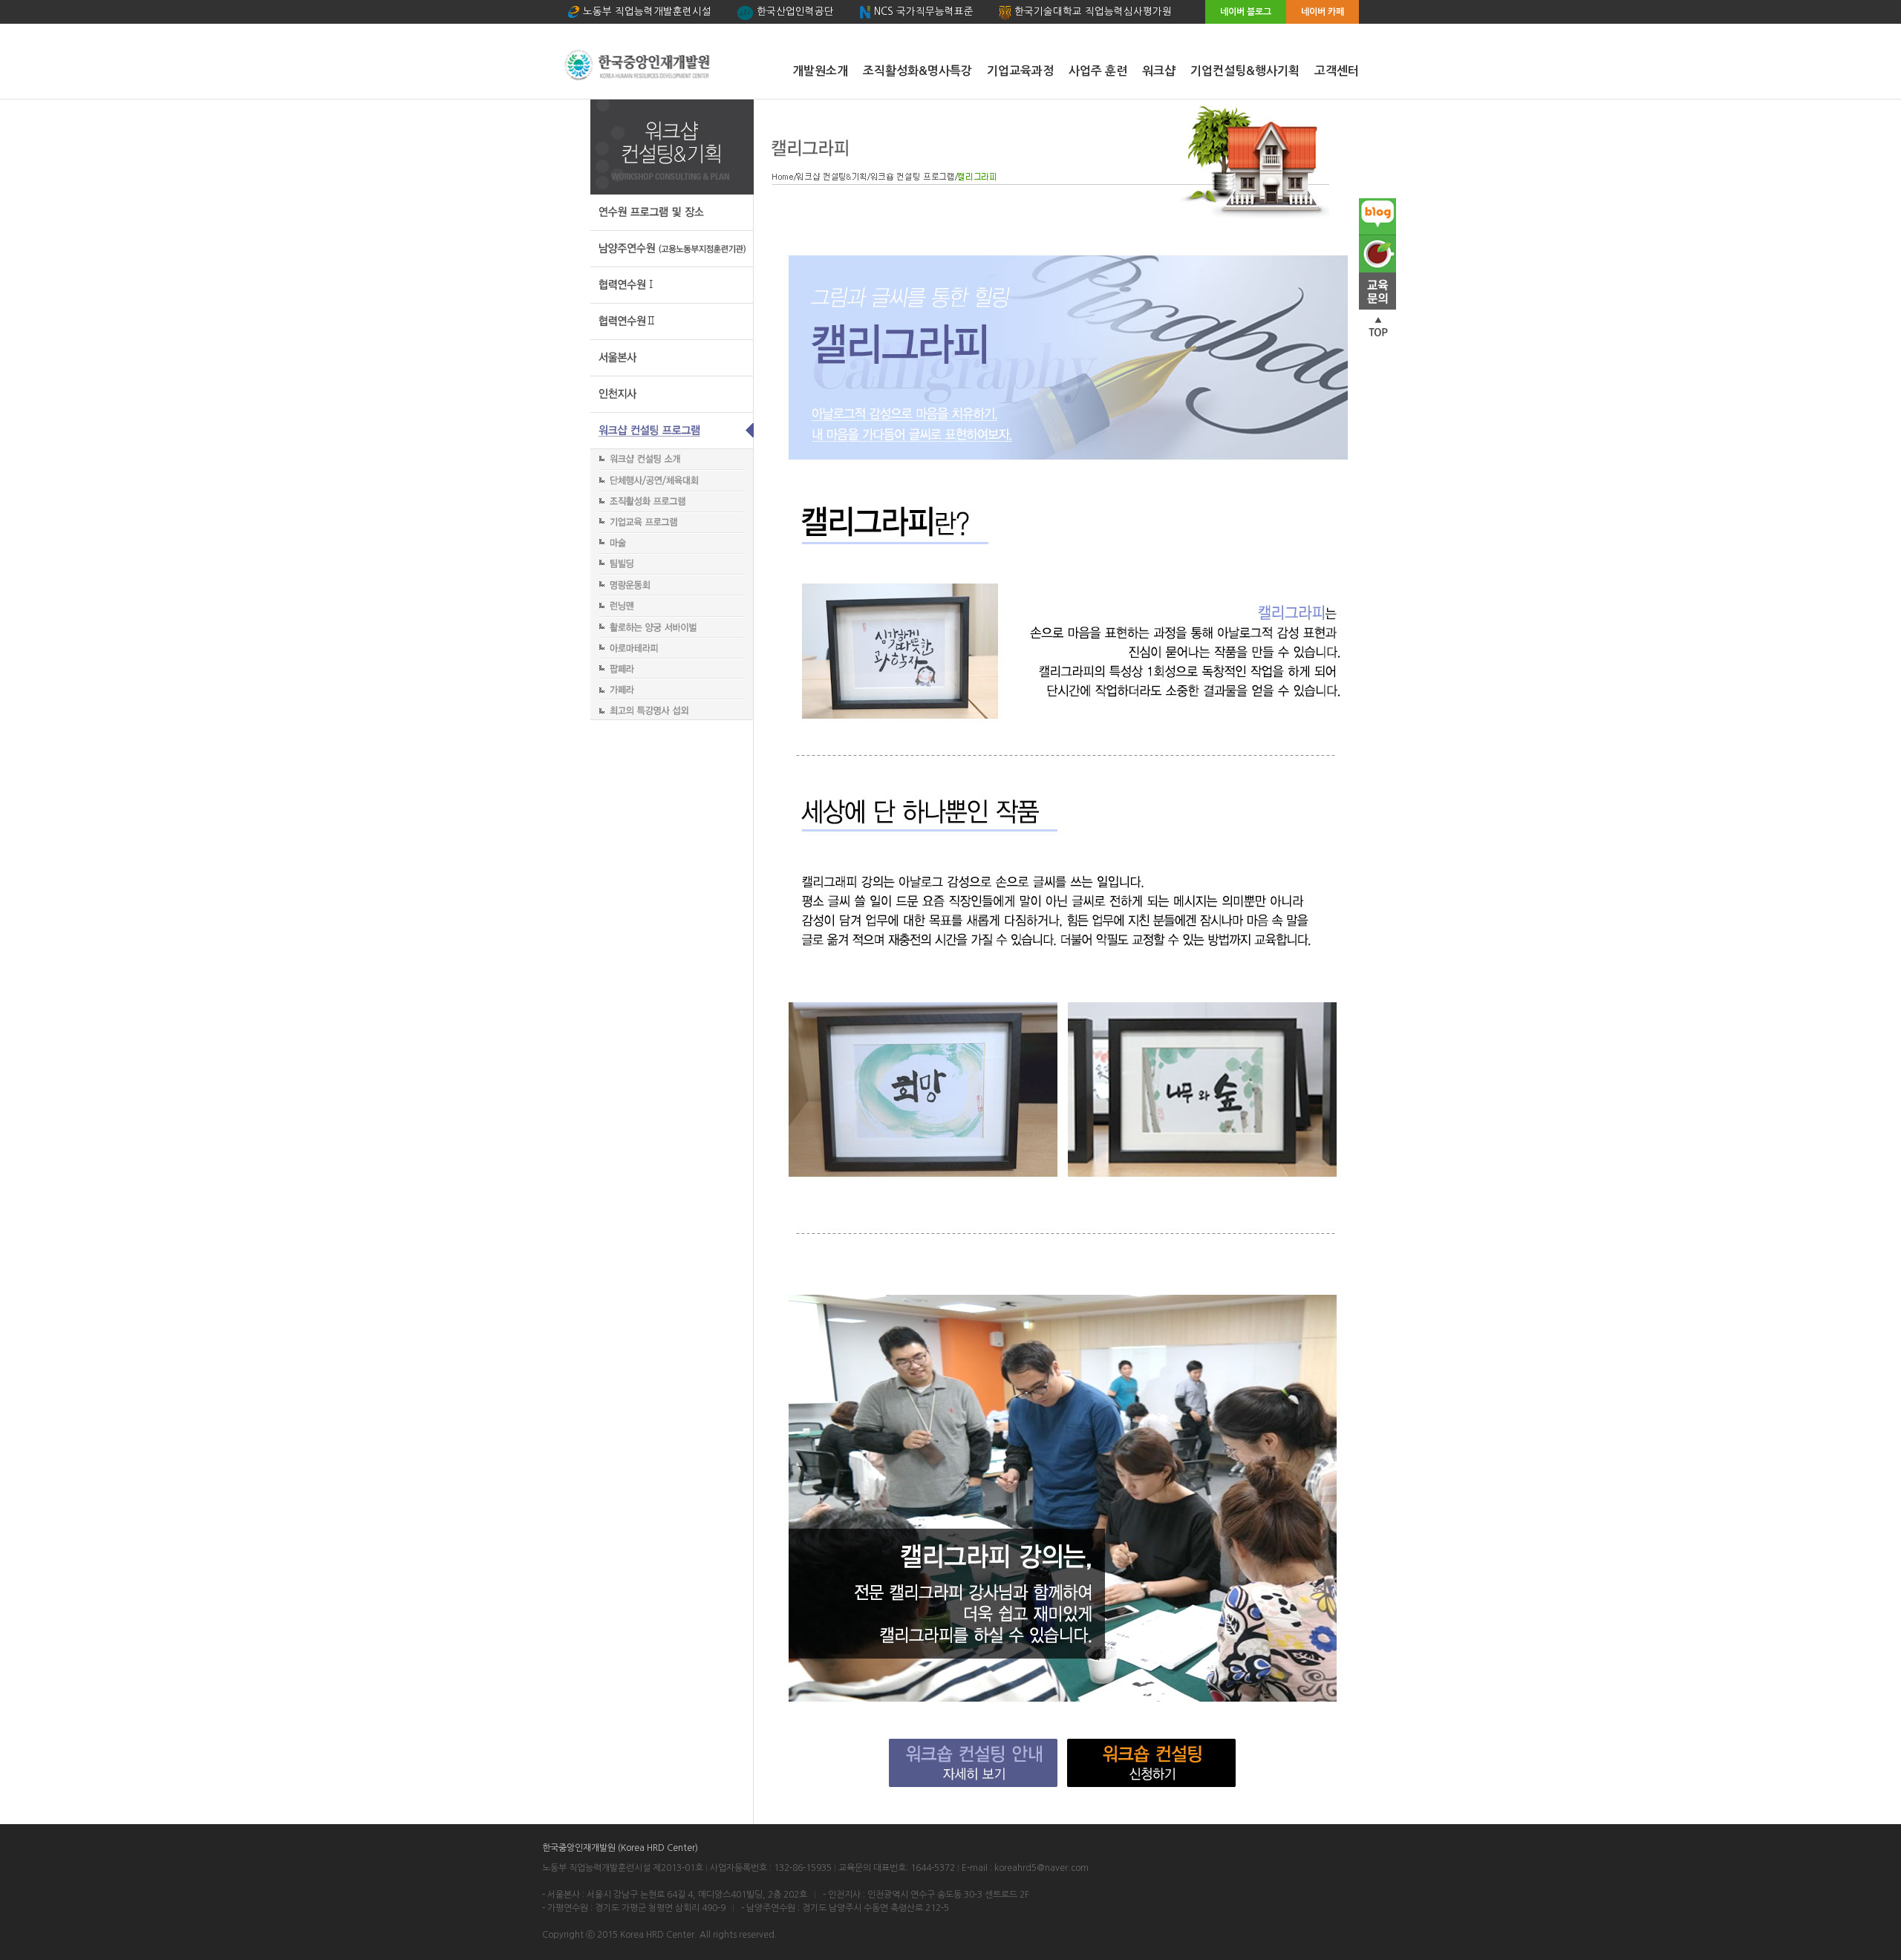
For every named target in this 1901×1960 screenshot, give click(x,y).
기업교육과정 (1020, 71)
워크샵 (1159, 71)
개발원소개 (820, 71)
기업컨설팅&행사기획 (1245, 71)
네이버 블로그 (1246, 12)
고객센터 (1337, 71)
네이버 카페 (1323, 12)
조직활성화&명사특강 (917, 71)
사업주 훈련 (1098, 71)
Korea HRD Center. (659, 1935)
